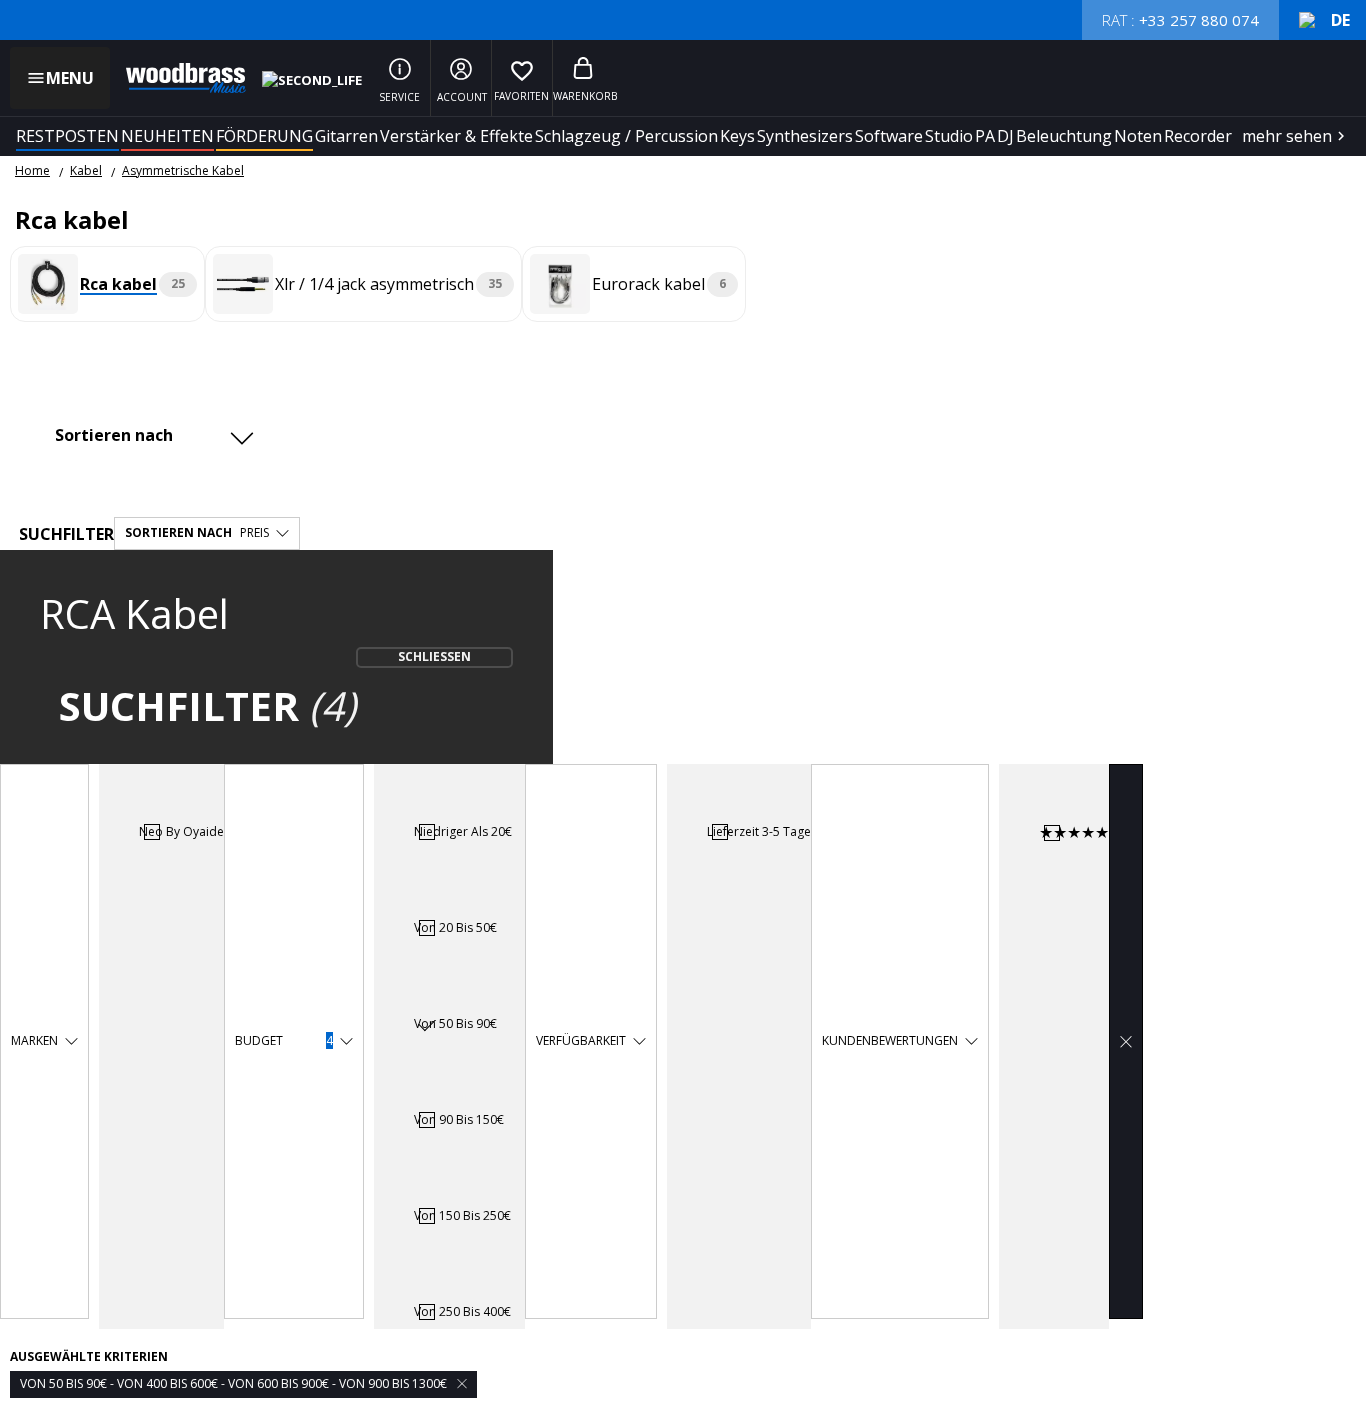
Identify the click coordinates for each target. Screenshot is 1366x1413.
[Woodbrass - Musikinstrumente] (176, 78)
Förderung (264, 136)
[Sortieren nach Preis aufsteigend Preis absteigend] (152, 434)
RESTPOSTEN (67, 136)
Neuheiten (167, 136)
